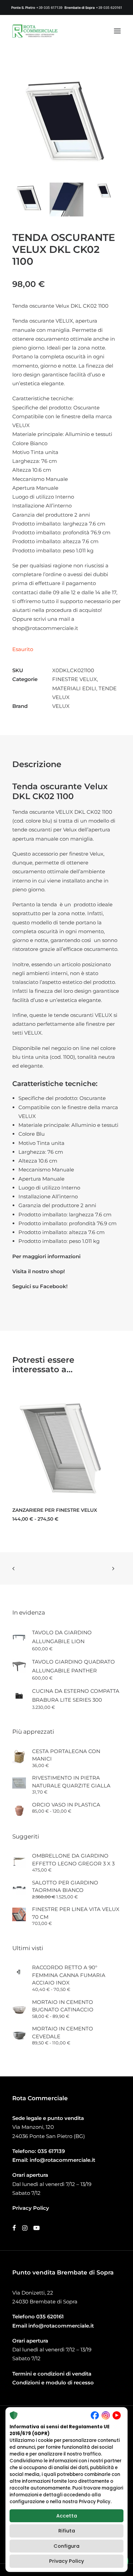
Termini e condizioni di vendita (52, 2374)
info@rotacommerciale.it (62, 2160)
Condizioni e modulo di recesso (53, 2383)
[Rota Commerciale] (35, 31)
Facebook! (54, 1286)
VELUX (61, 706)
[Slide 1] (29, 199)
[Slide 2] (66, 199)
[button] (117, 31)
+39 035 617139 (49, 7)
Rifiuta (67, 2531)
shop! (58, 1271)
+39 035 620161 (109, 7)
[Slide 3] (104, 191)
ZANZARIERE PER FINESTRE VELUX (55, 1510)
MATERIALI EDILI (74, 688)
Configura (66, 2546)
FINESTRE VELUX (75, 679)
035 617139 (51, 2151)
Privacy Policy (66, 2561)
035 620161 (50, 2316)
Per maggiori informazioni (46, 1256)
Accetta (67, 2516)
